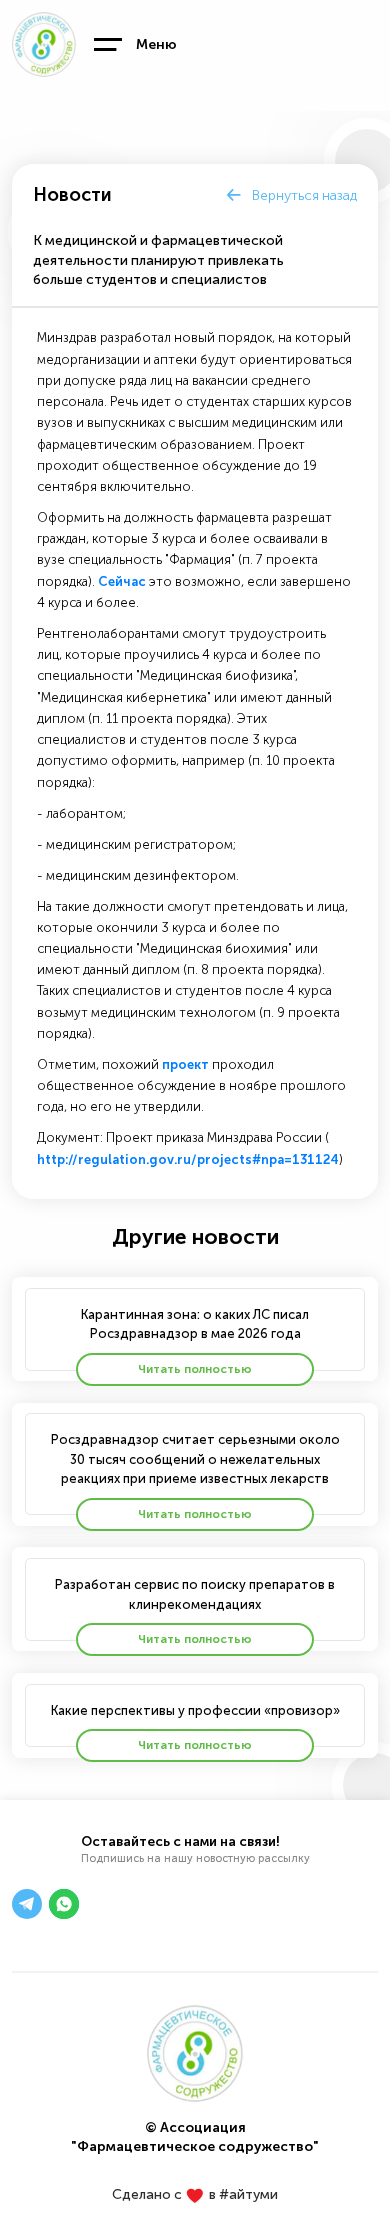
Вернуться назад (304, 195)
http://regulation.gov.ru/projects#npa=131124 (188, 1159)
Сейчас (122, 581)
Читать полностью (195, 1369)
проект (185, 1064)
